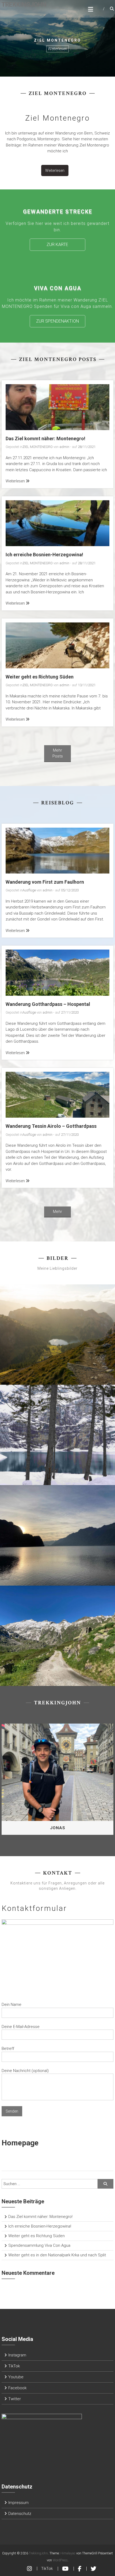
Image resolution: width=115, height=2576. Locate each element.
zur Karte (57, 245)
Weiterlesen (57, 49)
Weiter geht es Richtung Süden (40, 677)
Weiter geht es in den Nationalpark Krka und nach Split (57, 2255)
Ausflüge (29, 890)
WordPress (60, 2560)
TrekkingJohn (24, 5)
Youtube (16, 2377)
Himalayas (68, 2553)
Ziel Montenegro (57, 118)
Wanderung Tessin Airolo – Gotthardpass (51, 1126)
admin (64, 447)
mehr (57, 1212)
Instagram (17, 2355)
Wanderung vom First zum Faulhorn (45, 882)
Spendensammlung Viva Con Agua (39, 2245)
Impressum (18, 2503)
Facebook (17, 2388)
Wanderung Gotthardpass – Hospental (48, 1004)
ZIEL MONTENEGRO (38, 447)
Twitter (15, 2399)
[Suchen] (105, 2184)
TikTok (14, 2366)
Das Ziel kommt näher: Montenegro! (45, 438)
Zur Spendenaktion (57, 321)
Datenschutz (20, 2514)
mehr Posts (58, 753)
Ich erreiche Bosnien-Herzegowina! (44, 555)
